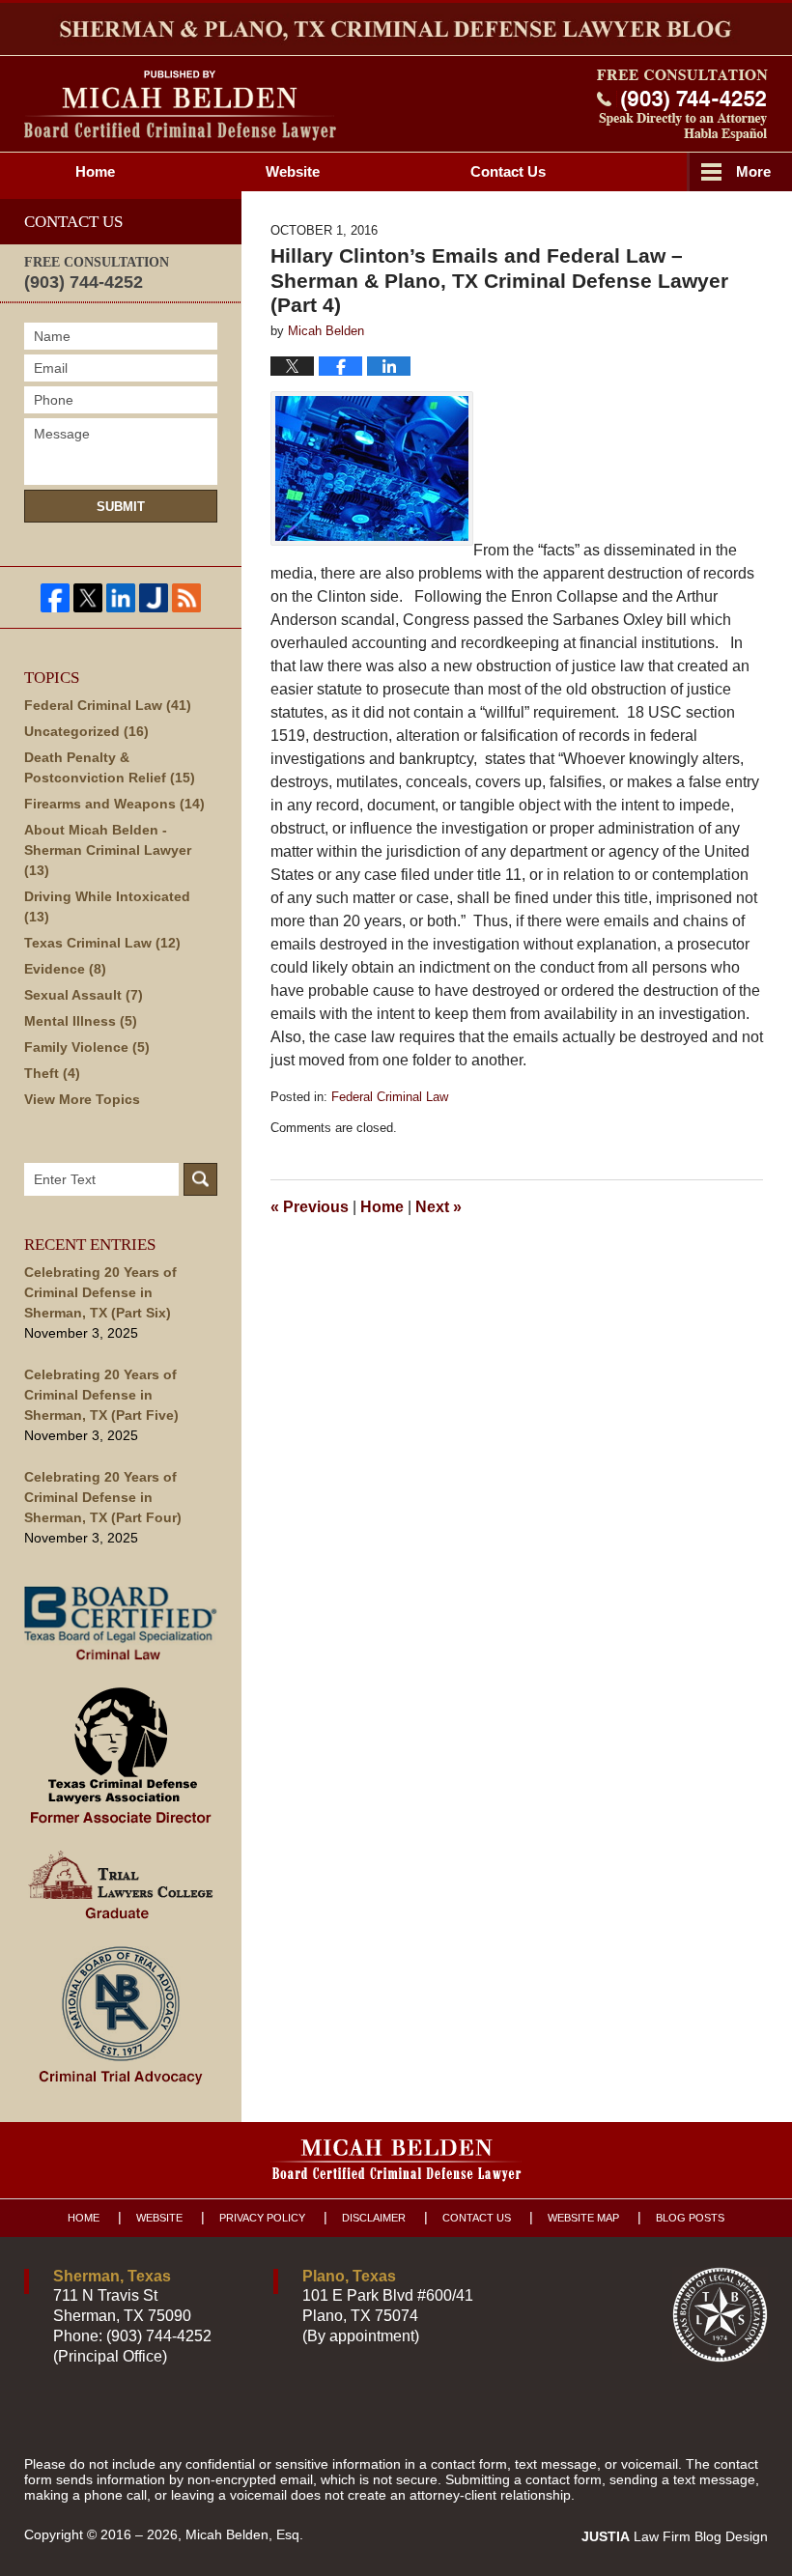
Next (438, 1207)
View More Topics (82, 1099)
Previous (310, 1207)
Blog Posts (690, 2218)
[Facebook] (55, 598)
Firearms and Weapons (114, 804)
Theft (52, 1073)
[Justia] (154, 598)
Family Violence (87, 1047)
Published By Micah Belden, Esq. (682, 105)
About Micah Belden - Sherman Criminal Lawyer (108, 850)
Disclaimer (374, 2218)
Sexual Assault (84, 995)
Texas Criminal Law (102, 943)
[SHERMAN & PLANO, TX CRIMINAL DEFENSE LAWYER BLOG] (396, 29)
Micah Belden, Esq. (244, 2534)
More (753, 171)
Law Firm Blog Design (675, 2536)
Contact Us (477, 2218)
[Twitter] (88, 598)
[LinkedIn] (121, 598)
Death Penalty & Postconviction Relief (110, 767)
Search (200, 1179)
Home (95, 171)
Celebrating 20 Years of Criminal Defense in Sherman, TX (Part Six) (100, 1292)
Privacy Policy (262, 2218)
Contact (508, 171)
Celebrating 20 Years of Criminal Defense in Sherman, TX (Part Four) (103, 1497)
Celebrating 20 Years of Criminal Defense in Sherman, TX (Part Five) (101, 1395)
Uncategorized (86, 731)
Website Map (583, 2218)
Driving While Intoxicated (107, 906)
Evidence (65, 969)
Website (293, 171)
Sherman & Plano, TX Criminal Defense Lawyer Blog (180, 106)
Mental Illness (81, 1021)
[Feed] (186, 598)
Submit (121, 507)
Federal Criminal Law (390, 1097)
